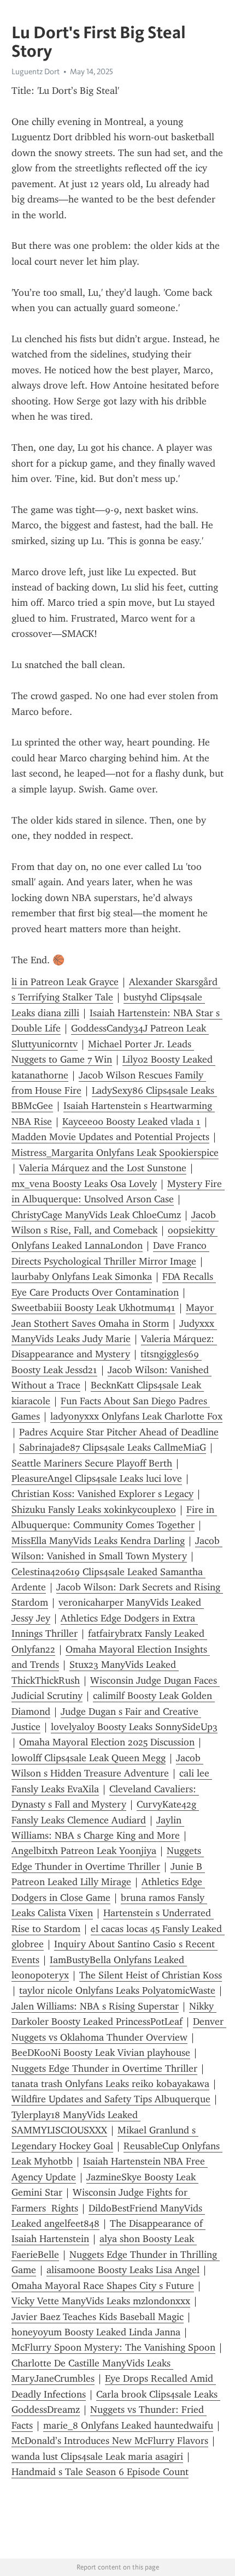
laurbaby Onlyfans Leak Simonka (82, 1277)
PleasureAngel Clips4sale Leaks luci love (97, 1478)
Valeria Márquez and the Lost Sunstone (103, 1168)
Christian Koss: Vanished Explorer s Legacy (102, 1494)
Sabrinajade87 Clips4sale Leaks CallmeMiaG (113, 1447)
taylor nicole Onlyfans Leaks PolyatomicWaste (117, 1990)
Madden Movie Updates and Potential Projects (110, 1137)
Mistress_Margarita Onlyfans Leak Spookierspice (115, 1153)
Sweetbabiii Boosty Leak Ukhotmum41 (93, 1308)
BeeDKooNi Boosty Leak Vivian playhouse (101, 2053)
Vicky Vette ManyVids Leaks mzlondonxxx (101, 2301)
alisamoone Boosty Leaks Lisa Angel (123, 2270)
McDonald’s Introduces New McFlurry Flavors (110, 2441)
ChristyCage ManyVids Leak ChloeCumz (96, 1215)
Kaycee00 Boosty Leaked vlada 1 (131, 1122)
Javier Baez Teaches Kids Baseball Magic (98, 2317)
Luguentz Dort (36, 71)
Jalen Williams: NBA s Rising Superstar (95, 2006)
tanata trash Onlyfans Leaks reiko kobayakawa (110, 2084)
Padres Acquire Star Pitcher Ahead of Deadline (119, 1432)
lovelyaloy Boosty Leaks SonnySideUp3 (134, 1727)
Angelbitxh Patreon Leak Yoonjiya (84, 1851)
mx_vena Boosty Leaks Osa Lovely (84, 1184)
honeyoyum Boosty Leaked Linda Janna (96, 2332)
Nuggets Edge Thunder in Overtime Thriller (104, 2068)
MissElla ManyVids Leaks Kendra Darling (98, 1541)
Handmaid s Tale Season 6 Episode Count (100, 2472)
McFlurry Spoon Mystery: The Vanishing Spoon (113, 2347)
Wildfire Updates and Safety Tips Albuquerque (111, 2099)
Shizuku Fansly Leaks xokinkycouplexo (94, 1510)
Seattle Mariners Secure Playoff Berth (92, 1463)
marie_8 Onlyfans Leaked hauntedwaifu (128, 2425)
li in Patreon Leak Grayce (65, 982)
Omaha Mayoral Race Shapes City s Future (103, 2286)
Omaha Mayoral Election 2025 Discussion (107, 1742)
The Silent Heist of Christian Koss (151, 1975)
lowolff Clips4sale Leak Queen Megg (89, 1758)
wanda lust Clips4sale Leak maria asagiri (97, 2456)
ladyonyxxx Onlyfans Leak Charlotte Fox (136, 1416)
